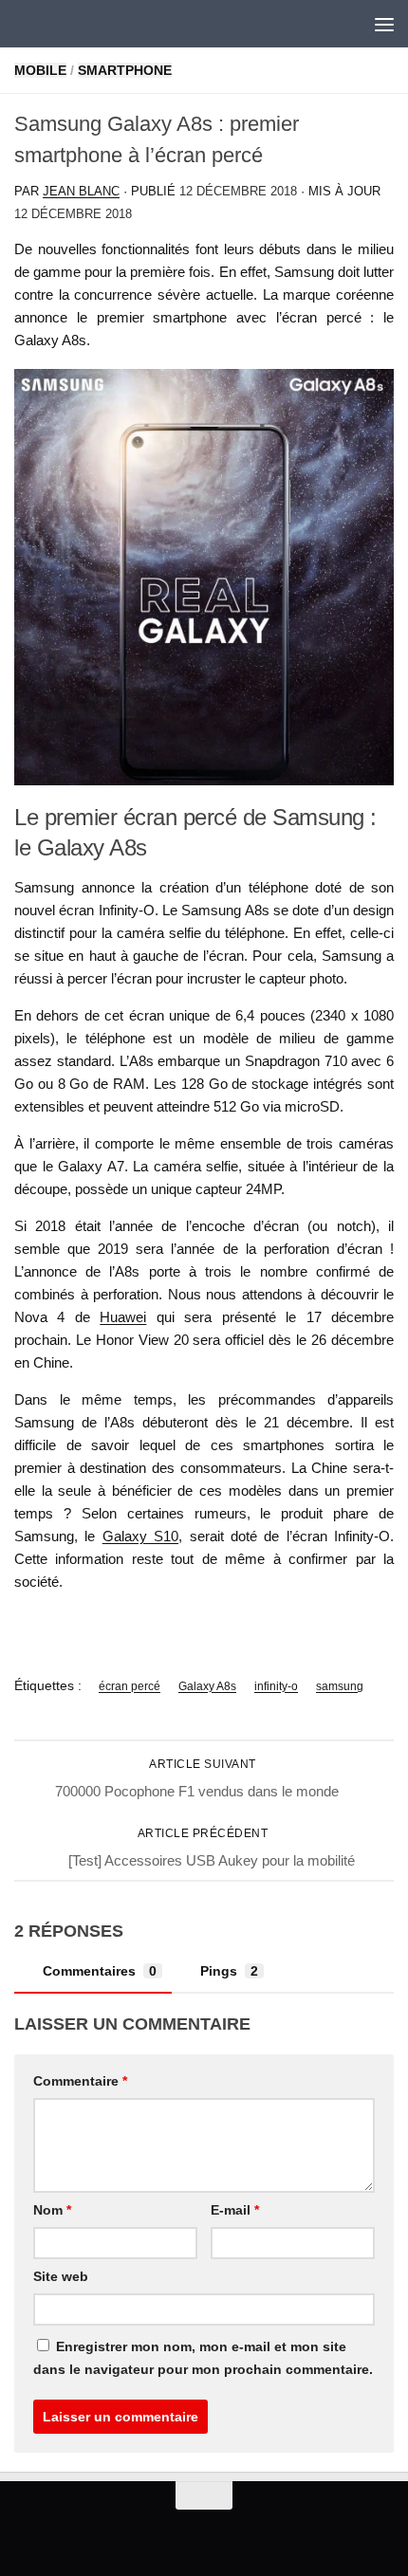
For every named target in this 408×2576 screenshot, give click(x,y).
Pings (229, 1971)
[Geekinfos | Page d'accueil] (53, 24)
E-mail (235, 2210)
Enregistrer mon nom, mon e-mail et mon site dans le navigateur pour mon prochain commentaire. (203, 2358)
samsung (340, 1686)
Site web (61, 2276)
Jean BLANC (81, 191)
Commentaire (80, 2081)
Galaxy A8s (207, 1686)
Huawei (123, 1317)
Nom (52, 2210)
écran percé (130, 1686)
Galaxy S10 (140, 1536)
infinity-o (276, 1686)
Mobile (40, 70)
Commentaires (100, 1971)
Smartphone (125, 70)
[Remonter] (204, 2495)
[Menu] (384, 24)
